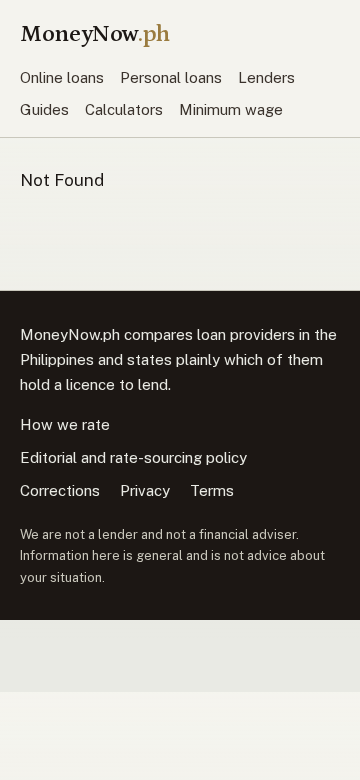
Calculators (124, 109)
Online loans (62, 77)
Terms (212, 490)
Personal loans (171, 77)
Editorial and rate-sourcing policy (133, 457)
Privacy (145, 490)
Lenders (266, 77)
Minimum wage (231, 109)
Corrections (60, 490)
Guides (44, 109)
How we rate (65, 424)
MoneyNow (95, 33)
